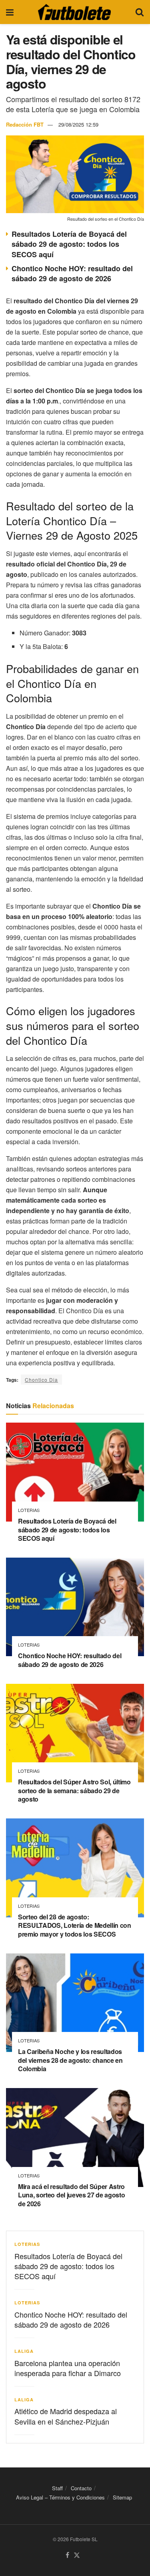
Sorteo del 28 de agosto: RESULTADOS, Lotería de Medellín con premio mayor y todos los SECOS (75, 1925)
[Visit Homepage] (74, 12)
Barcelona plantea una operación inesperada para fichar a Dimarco (68, 2368)
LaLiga (24, 2351)
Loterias (29, 1510)
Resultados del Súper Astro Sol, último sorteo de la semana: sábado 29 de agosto (74, 1790)
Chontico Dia (41, 1380)
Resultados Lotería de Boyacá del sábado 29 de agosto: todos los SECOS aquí (69, 244)
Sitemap (122, 2497)
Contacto (81, 2488)
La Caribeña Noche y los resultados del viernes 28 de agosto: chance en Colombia (70, 2060)
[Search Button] (140, 12)
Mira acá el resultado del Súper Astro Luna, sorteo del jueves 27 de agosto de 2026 (71, 2195)
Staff (57, 2488)
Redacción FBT (25, 124)
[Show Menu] (10, 12)
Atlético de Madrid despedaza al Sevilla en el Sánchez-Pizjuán (66, 2416)
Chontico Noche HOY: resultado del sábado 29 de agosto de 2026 (72, 273)
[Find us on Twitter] (77, 2555)
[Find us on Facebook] (67, 2555)
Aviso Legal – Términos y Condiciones (60, 2497)
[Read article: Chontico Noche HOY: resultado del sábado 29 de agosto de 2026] (75, 1607)
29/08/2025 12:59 (78, 124)
